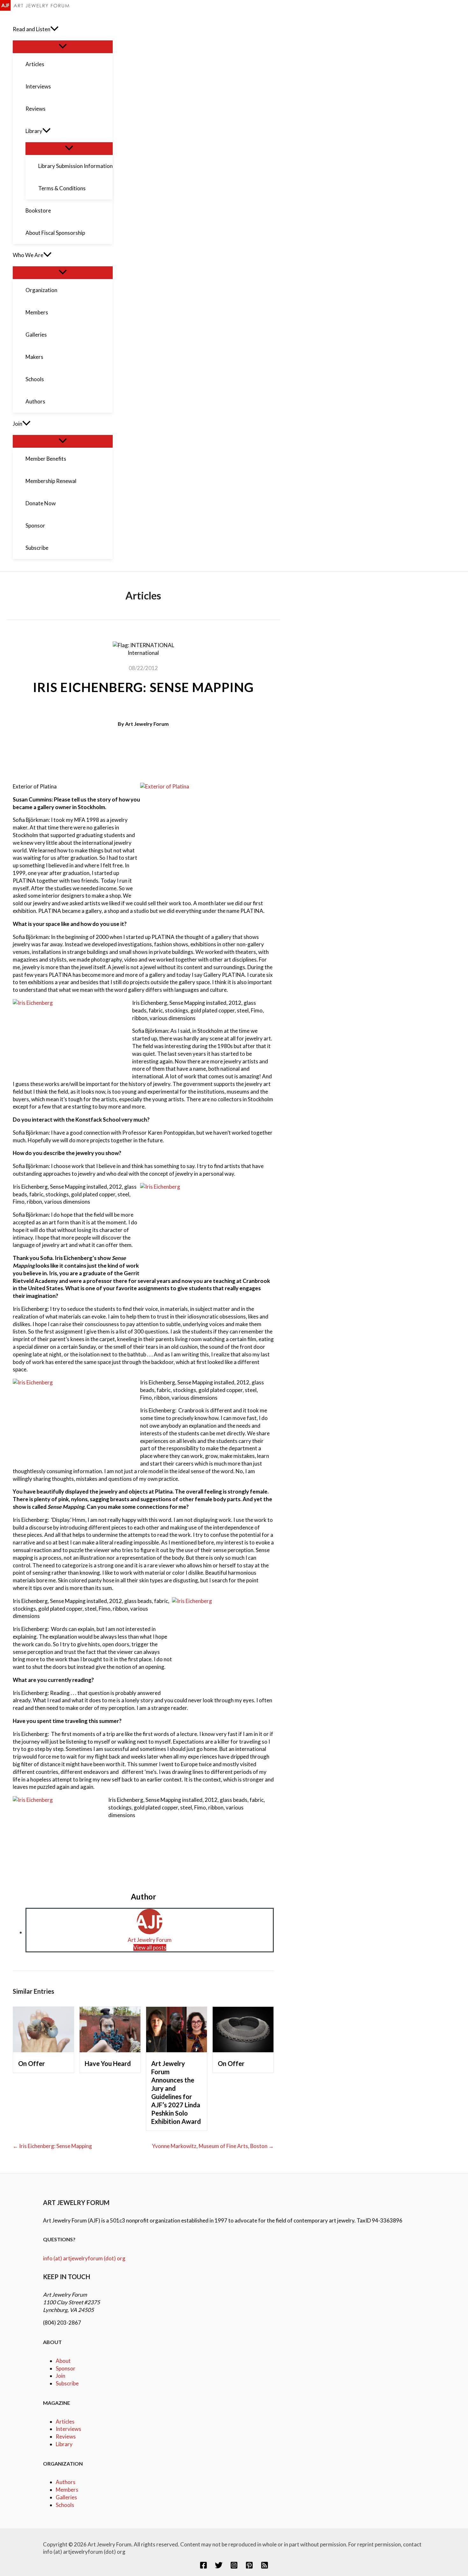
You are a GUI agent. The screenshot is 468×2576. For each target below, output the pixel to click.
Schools (65, 2505)
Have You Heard (108, 2063)
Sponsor (66, 2368)
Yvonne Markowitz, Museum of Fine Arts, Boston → (213, 2146)
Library (64, 2444)
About (63, 2361)
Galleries (66, 2497)
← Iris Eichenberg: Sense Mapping (52, 2146)
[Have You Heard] (110, 2050)
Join (60, 2376)
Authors (66, 2482)
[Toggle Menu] (63, 46)
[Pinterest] (249, 2567)
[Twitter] (219, 2567)
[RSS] (265, 2567)
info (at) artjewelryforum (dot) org (84, 2258)
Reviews (66, 2436)
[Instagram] (234, 2567)
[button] (54, 29)
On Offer (32, 2063)
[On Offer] (43, 2050)
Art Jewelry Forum (147, 724)
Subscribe (67, 2383)
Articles (65, 2422)
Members (67, 2490)
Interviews (68, 2429)
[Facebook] (203, 2567)
